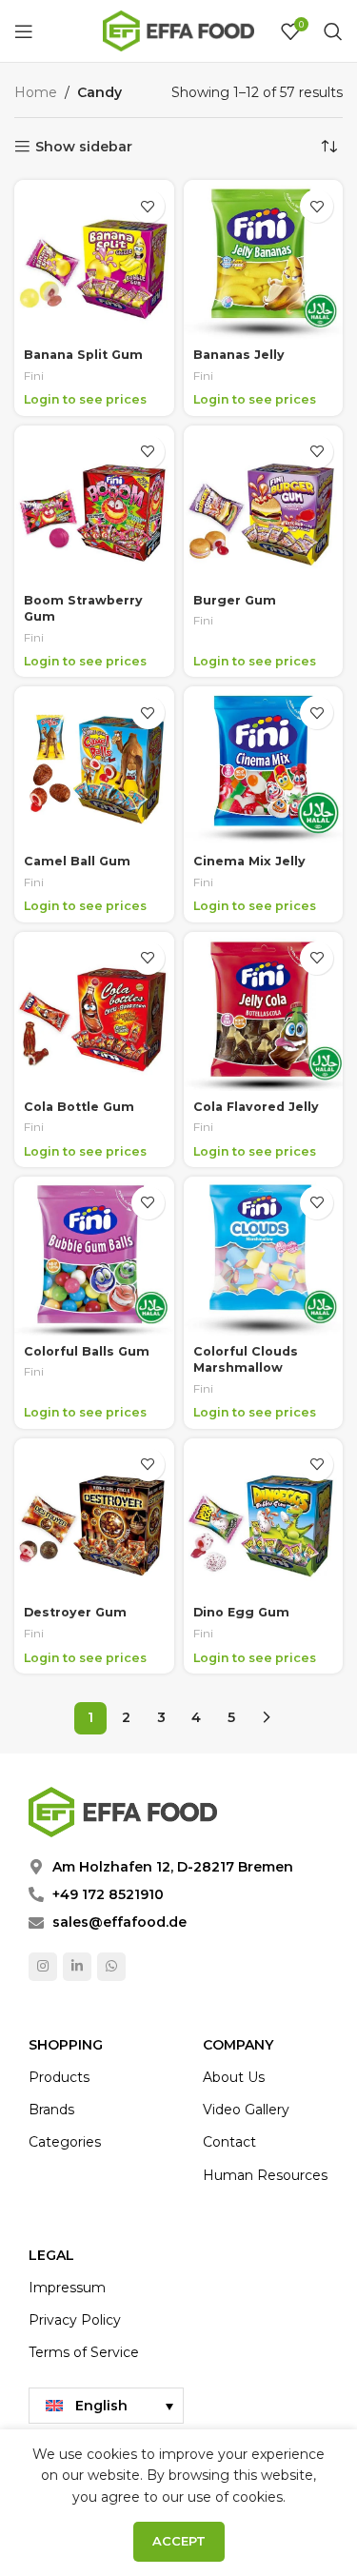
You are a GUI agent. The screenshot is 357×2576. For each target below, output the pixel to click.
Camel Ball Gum (77, 861)
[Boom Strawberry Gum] (94, 505)
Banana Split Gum (83, 355)
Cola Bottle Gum (79, 1107)
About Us (234, 2077)
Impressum (67, 2288)
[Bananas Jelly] (264, 260)
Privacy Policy (75, 2320)
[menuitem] (106, 2406)
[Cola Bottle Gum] (94, 1012)
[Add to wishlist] (148, 206)
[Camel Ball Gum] (94, 766)
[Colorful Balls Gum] (94, 1257)
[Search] (333, 31)
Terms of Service (84, 2352)
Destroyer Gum (75, 1612)
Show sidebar (84, 147)
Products (59, 2077)
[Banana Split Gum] (94, 260)
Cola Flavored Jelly (256, 1107)
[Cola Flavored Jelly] (264, 1012)
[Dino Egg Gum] (264, 1518)
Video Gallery (246, 2110)
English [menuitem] (101, 2406)
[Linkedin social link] (77, 1967)
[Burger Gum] (264, 505)
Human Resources (265, 2175)
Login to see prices (85, 399)
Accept (179, 2541)
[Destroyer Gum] (94, 1518)
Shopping (66, 2045)
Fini (34, 376)
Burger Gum (235, 600)
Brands (51, 2110)
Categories (65, 2142)
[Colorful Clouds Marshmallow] (264, 1257)
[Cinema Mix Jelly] (264, 766)
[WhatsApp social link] (111, 1967)
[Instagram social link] (43, 1967)
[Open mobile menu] (24, 31)
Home (36, 92)
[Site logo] (179, 30)
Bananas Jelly (239, 355)
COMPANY (238, 2045)
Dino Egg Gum (241, 1612)
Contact (229, 2142)
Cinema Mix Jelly (249, 861)
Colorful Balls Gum (87, 1351)
